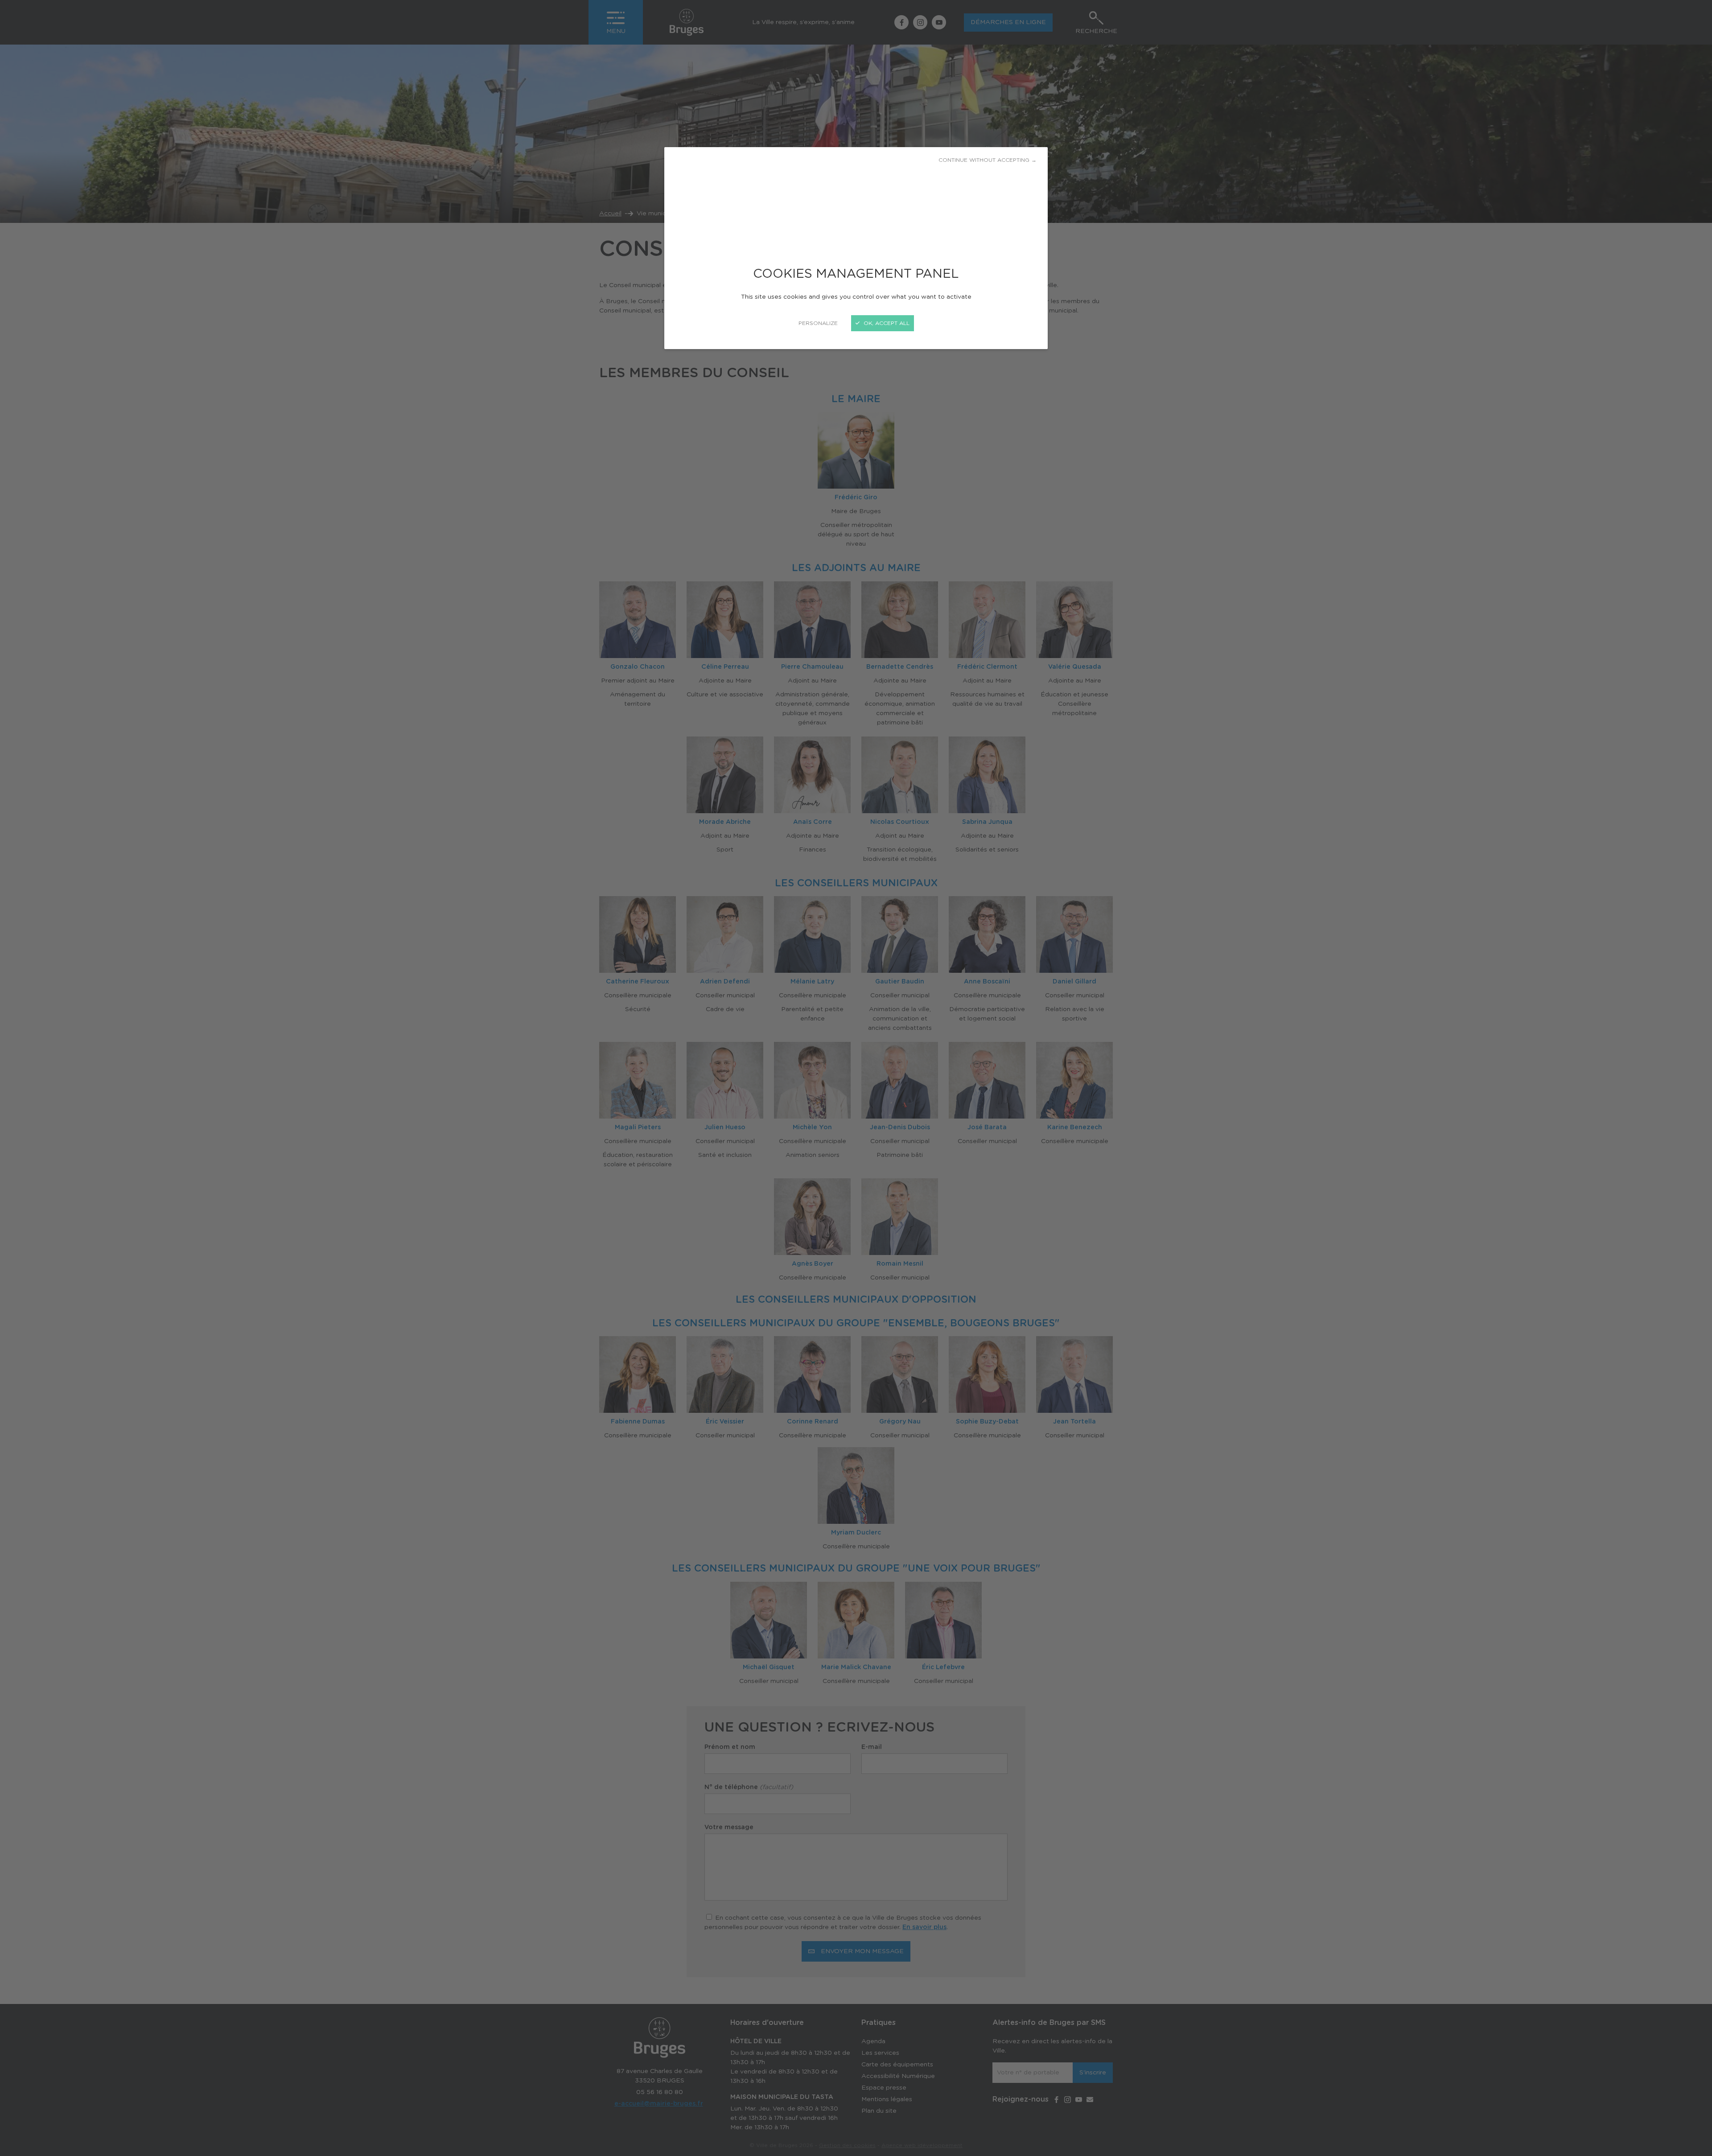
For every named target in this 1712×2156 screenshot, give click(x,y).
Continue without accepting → (988, 160)
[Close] (856, 1078)
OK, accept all (886, 323)
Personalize (818, 323)
